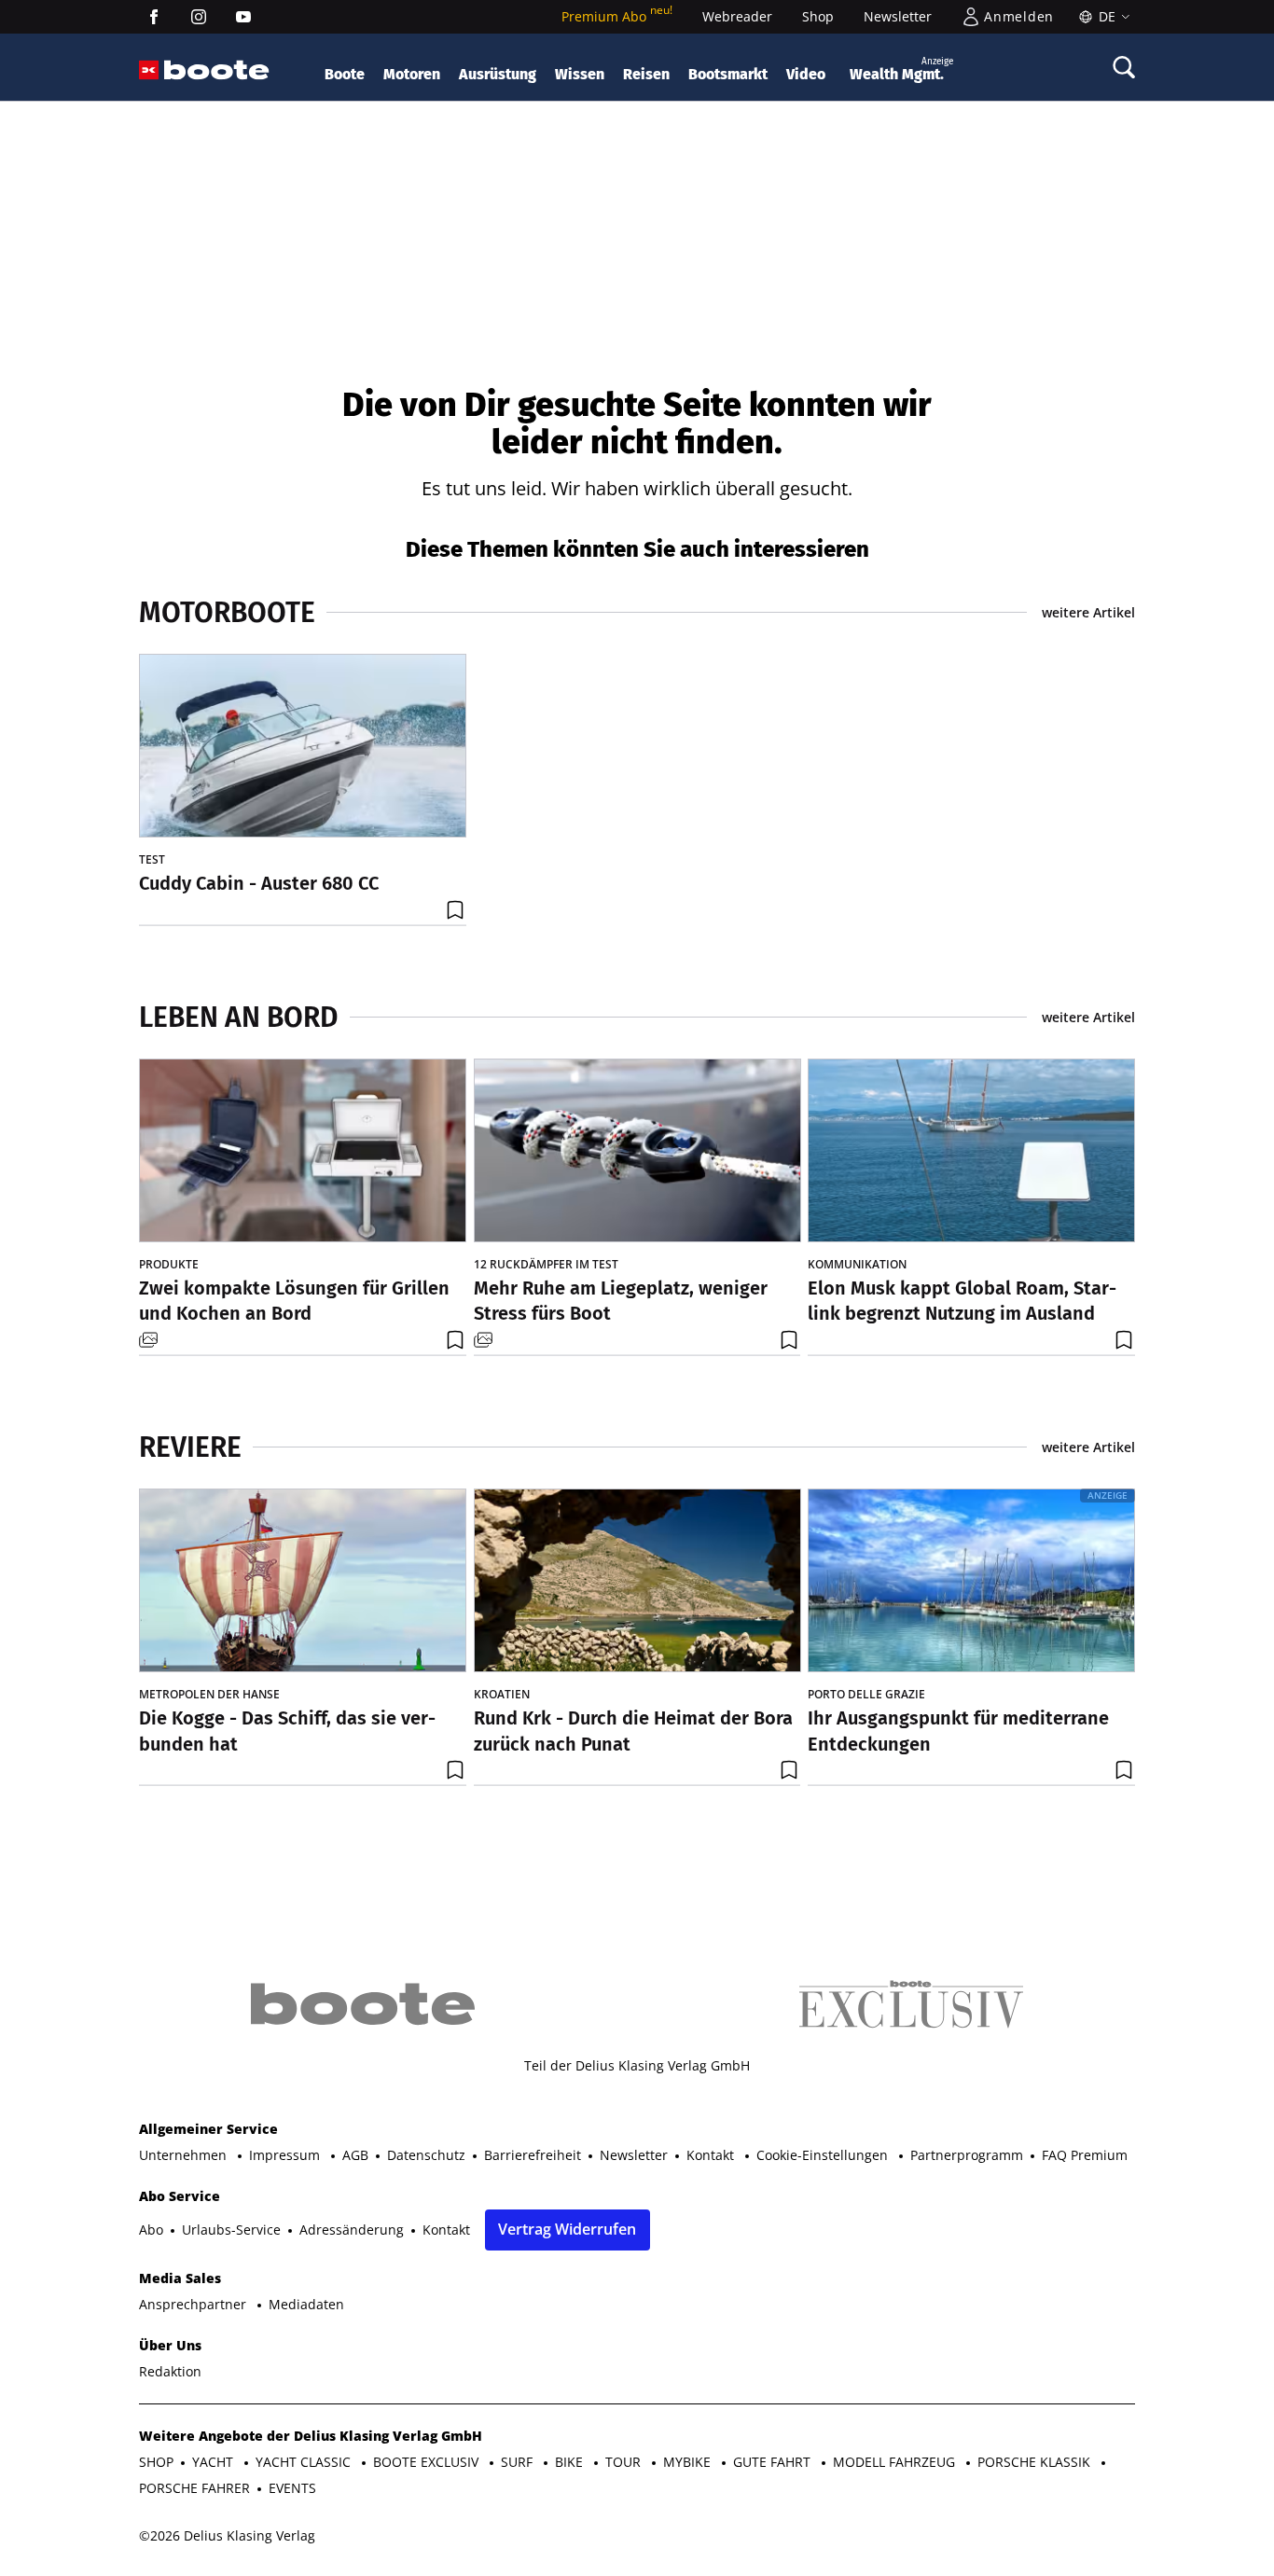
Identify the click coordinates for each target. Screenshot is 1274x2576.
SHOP (156, 2462)
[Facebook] (154, 17)
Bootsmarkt (728, 74)
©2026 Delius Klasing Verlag (227, 2535)
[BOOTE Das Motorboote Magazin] (217, 70)
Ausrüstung (498, 74)
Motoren (412, 74)
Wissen (580, 74)
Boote (345, 74)
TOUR (625, 2462)
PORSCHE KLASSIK (1036, 2462)
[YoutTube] (243, 17)
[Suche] (1124, 67)
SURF (519, 2462)
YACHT (215, 2462)
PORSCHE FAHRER (194, 2488)
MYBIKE (689, 2462)
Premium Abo (617, 16)
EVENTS (292, 2488)
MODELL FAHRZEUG (896, 2462)
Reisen (646, 74)
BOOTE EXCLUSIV (428, 2462)
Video (806, 74)
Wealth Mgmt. (901, 69)
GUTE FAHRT (774, 2462)
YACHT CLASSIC (305, 2462)
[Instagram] (199, 17)
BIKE (571, 2462)
